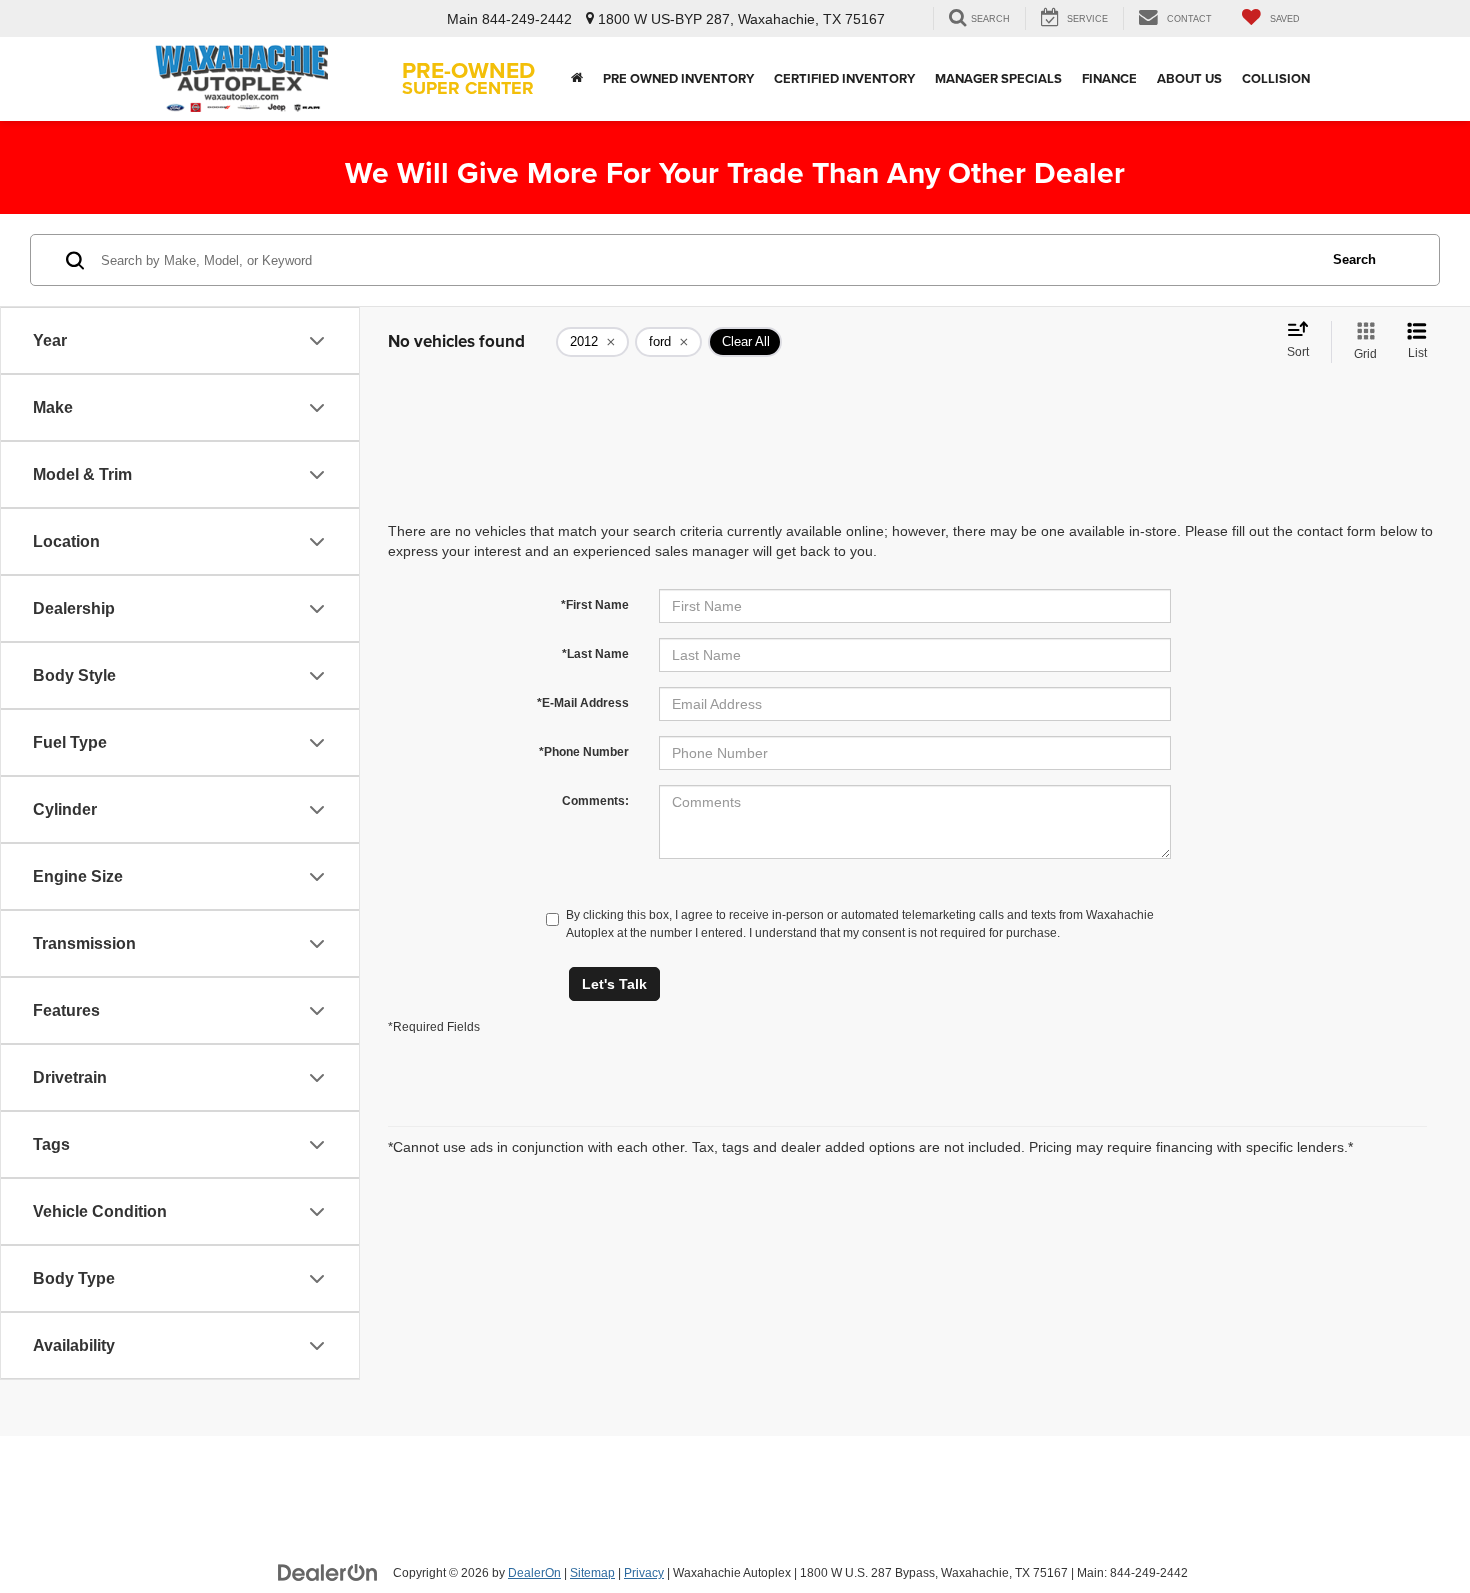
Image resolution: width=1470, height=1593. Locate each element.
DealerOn (534, 1573)
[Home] (577, 79)
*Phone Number (584, 752)
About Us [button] (1189, 78)
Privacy (644, 1573)
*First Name (595, 605)
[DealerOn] (328, 1572)
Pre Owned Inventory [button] (678, 78)
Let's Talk (614, 984)
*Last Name (595, 654)
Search (1354, 259)
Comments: (595, 801)
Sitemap (592, 1573)
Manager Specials (998, 78)
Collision (1276, 78)
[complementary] (1410, 1533)
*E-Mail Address (583, 703)
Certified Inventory (844, 78)
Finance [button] (1109, 78)
